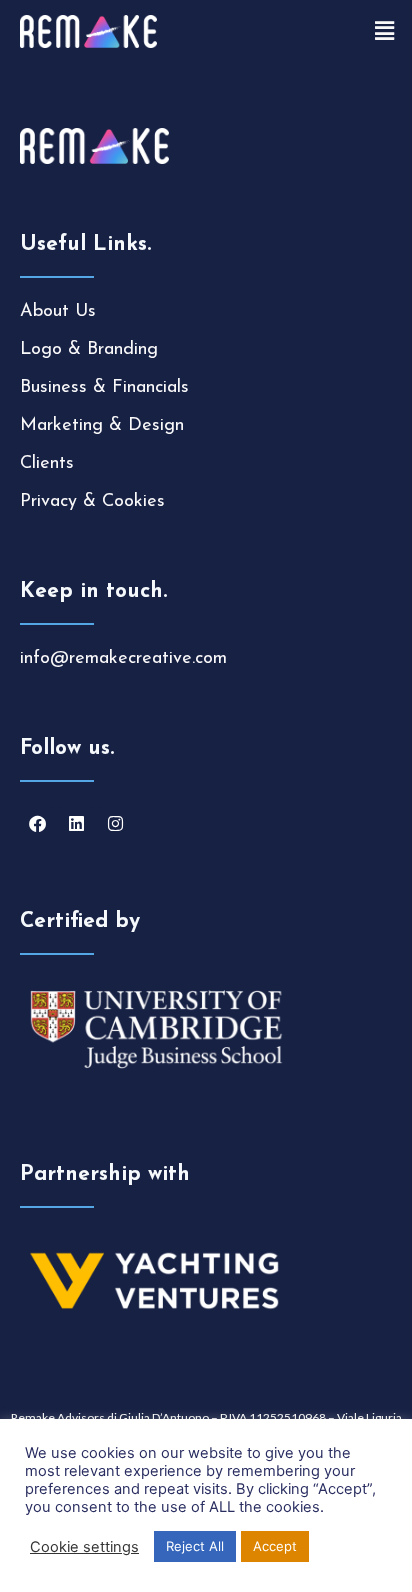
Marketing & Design (102, 426)
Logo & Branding (89, 350)
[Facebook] (37, 824)
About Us (58, 312)
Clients (47, 464)
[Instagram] (115, 824)
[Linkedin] (76, 824)
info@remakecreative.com (123, 659)
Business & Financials (104, 388)
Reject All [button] (195, 1546)
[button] (385, 31)
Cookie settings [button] (84, 1547)
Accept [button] (275, 1546)
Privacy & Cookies (92, 502)
